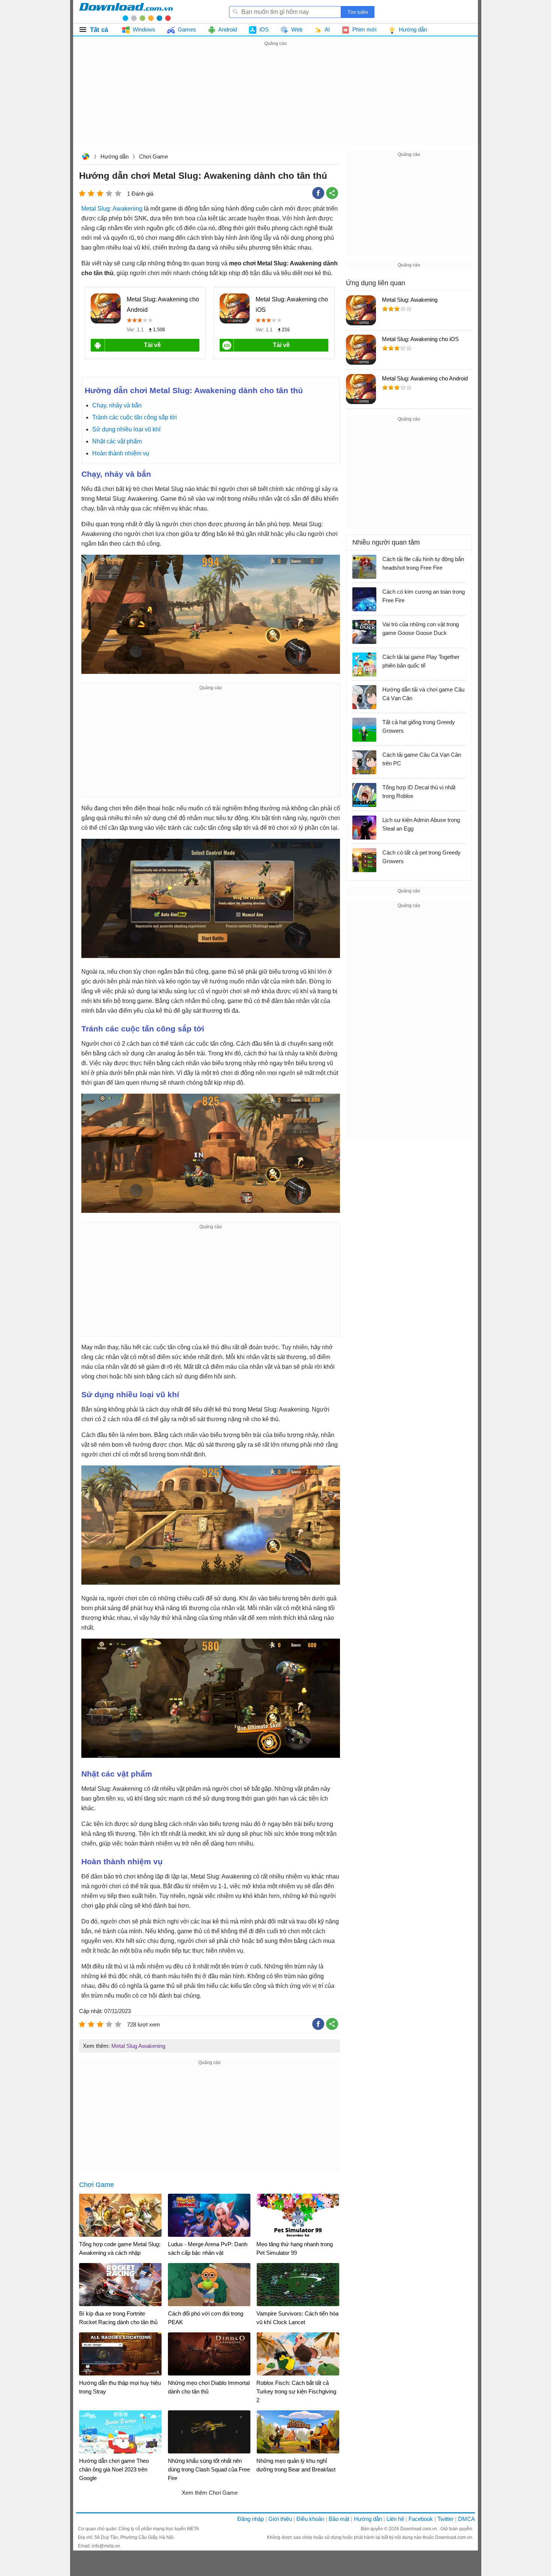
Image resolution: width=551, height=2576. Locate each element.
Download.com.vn (85, 157)
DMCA (466, 2519)
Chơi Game (153, 156)
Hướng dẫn (115, 156)
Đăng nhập (251, 2519)
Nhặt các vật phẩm (117, 441)
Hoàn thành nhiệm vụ (121, 453)
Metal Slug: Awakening (112, 209)
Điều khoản (310, 2519)
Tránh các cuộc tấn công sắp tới (135, 417)
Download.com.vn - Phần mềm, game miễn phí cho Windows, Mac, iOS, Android (126, 12)
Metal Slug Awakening (138, 2046)
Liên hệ (395, 2519)
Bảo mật (339, 2519)
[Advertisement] (275, 100)
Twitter (445, 2519)
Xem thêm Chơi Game (210, 2493)
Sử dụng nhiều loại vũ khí (126, 429)
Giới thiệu (280, 2519)
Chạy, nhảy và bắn (117, 405)
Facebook (421, 2519)
